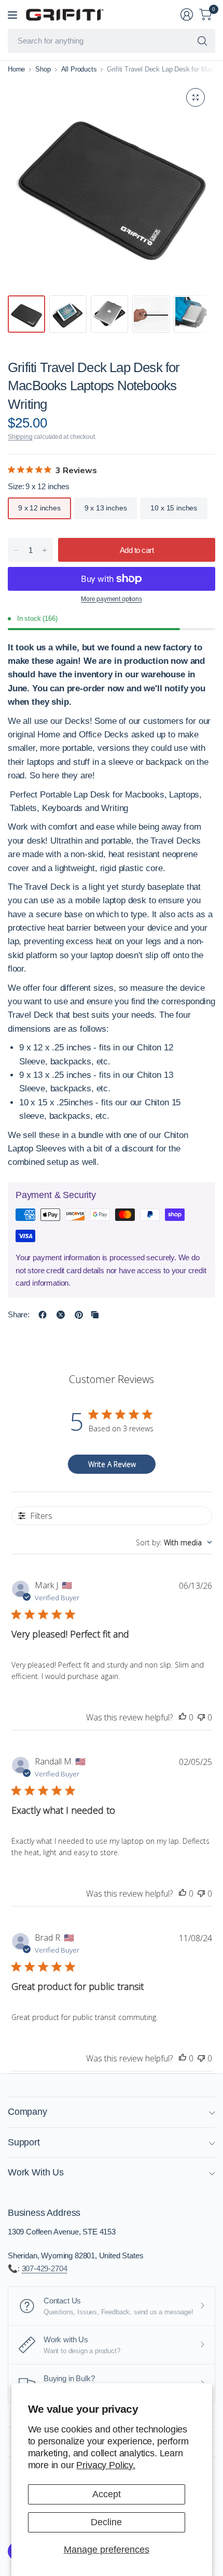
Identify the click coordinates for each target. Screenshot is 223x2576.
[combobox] (174, 1542)
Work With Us (36, 2172)
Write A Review (112, 1464)
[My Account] (187, 15)
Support (24, 2142)
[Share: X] (61, 1315)
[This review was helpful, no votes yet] (183, 1718)
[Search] (202, 41)
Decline (106, 2522)
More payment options (111, 599)
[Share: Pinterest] (79, 1315)
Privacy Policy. (106, 2465)
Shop (43, 69)
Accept (107, 2494)
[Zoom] (196, 97)
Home (16, 69)
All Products (79, 69)
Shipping (20, 437)
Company (27, 2112)
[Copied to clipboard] (95, 1315)
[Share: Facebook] (43, 1315)
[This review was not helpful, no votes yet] (201, 1718)
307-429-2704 (45, 2268)
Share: (19, 1314)
